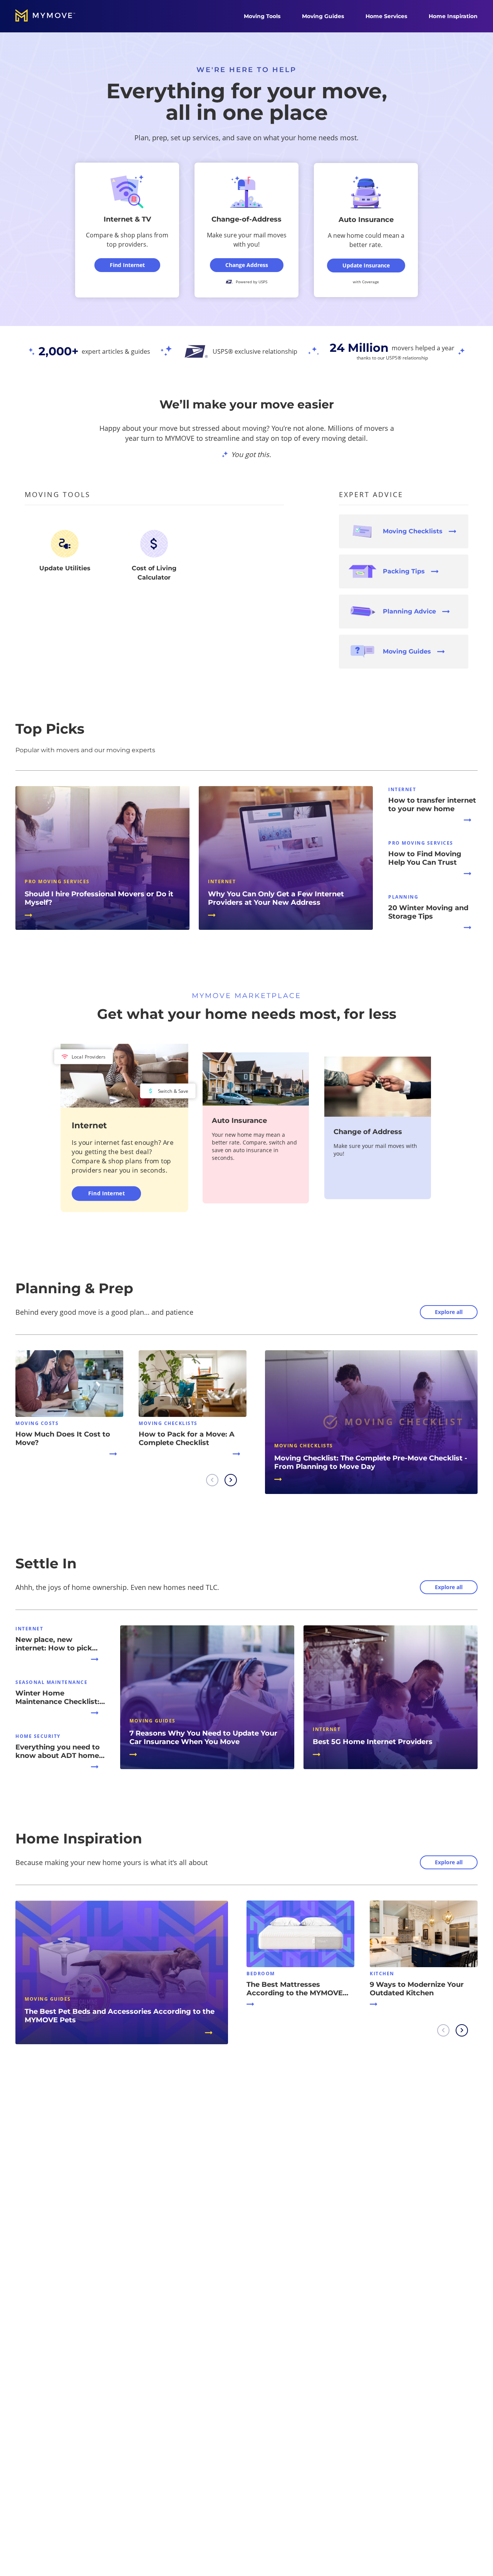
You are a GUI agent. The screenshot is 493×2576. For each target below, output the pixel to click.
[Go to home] (53, 16)
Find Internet (106, 1193)
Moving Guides (323, 16)
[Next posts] (231, 1480)
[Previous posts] (212, 1480)
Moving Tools (262, 16)
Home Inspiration (453, 16)
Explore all (449, 1312)
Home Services (386, 16)
